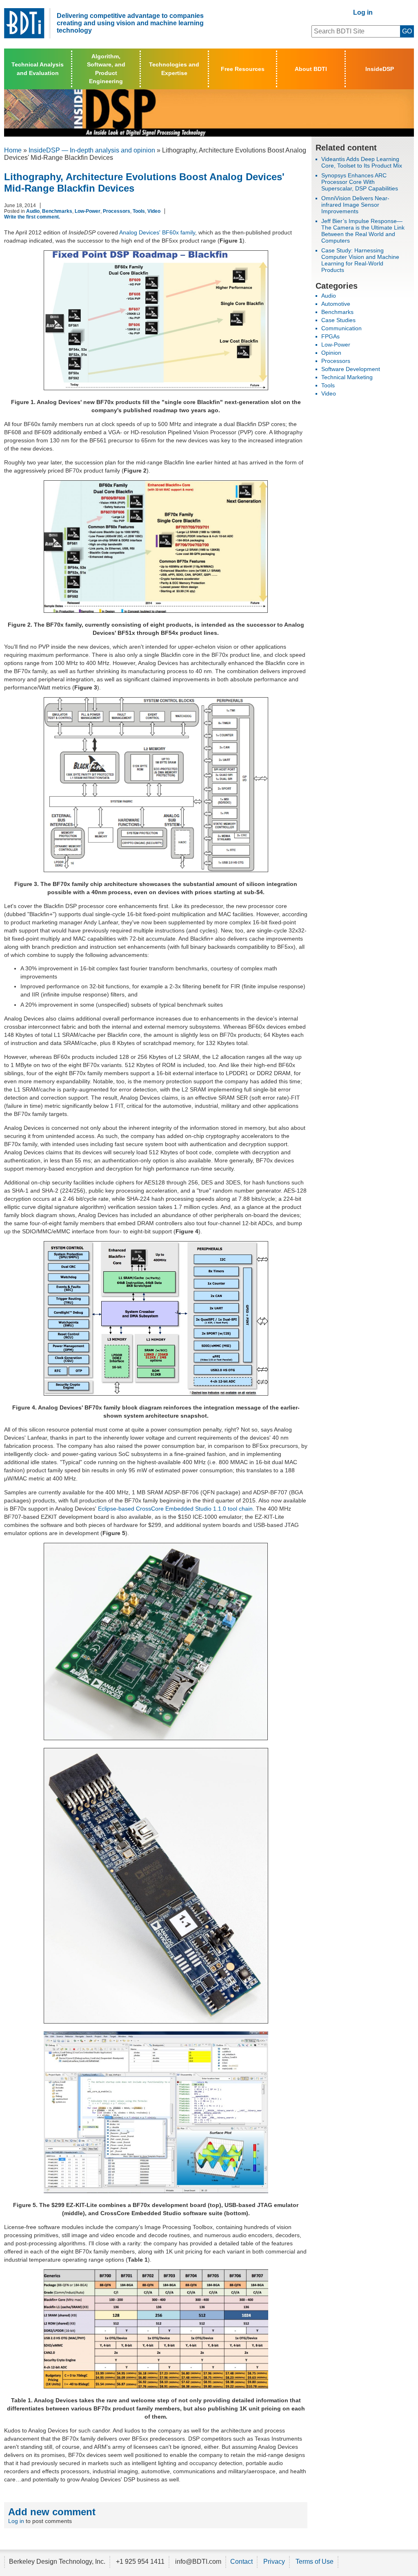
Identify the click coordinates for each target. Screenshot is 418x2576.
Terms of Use (315, 2562)
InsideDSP (380, 69)
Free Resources (243, 69)
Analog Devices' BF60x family (157, 232)
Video (154, 211)
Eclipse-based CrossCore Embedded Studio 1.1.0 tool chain (175, 1509)
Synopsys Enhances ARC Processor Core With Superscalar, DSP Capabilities (360, 182)
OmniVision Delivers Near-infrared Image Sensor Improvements (355, 205)
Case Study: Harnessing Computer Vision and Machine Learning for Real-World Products (360, 260)
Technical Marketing (347, 377)
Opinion (331, 353)
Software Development (351, 369)
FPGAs (330, 336)
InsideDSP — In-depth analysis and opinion (92, 150)
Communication (341, 328)
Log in (363, 12)
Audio (33, 211)
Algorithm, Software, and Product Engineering (106, 68)
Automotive (336, 304)
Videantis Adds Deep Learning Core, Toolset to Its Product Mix (362, 162)
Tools (139, 211)
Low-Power (88, 211)
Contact (241, 2562)
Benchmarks (57, 211)
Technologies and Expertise (174, 68)
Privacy (274, 2562)
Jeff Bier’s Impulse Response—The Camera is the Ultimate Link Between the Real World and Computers (363, 231)
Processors (117, 211)
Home (13, 150)
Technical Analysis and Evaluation (38, 68)
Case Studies (338, 320)
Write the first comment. (32, 217)
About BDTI (311, 69)
